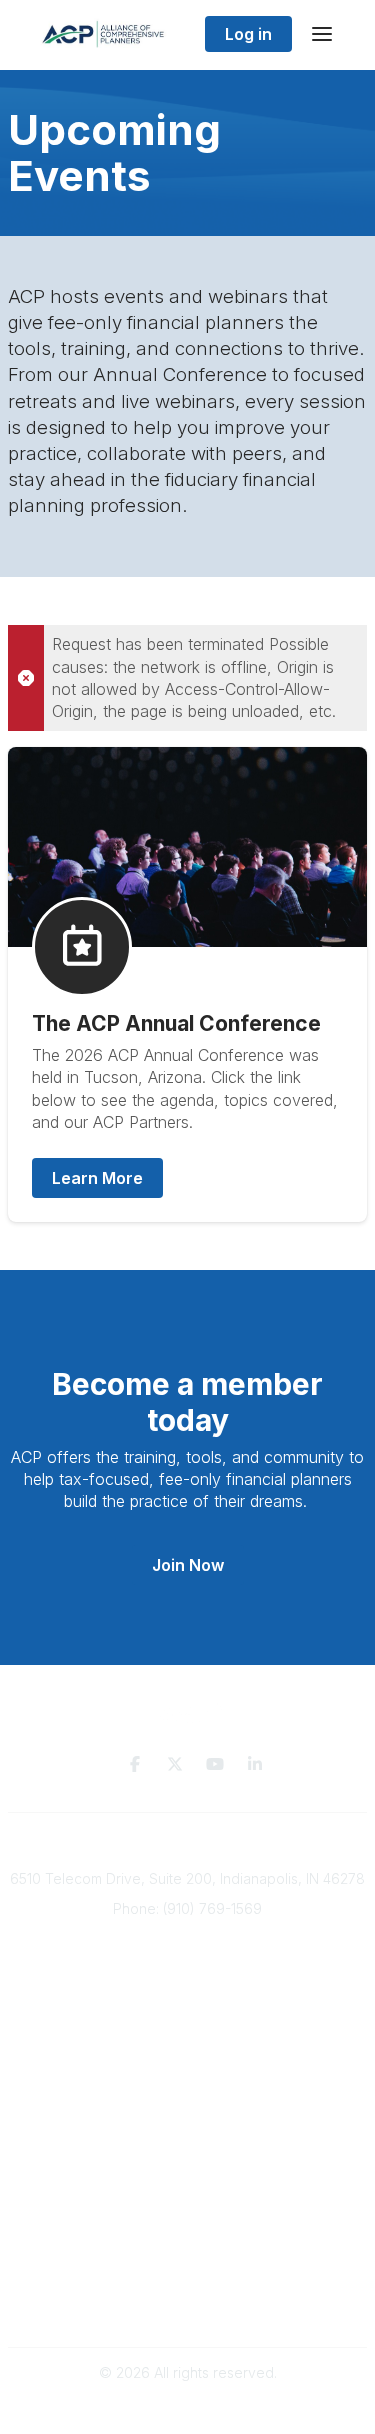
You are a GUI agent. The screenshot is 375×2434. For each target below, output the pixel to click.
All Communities (188, 2166)
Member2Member (188, 2146)
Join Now (188, 1565)
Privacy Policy (187, 2265)
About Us (190, 2037)
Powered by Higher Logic (188, 2408)
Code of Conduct (187, 2305)
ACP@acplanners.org (187, 1937)
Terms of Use (188, 2285)
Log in (248, 34)
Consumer (189, 2017)
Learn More (97, 1178)
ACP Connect (190, 2076)
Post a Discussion (187, 2185)
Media (189, 2056)
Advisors (189, 1998)
